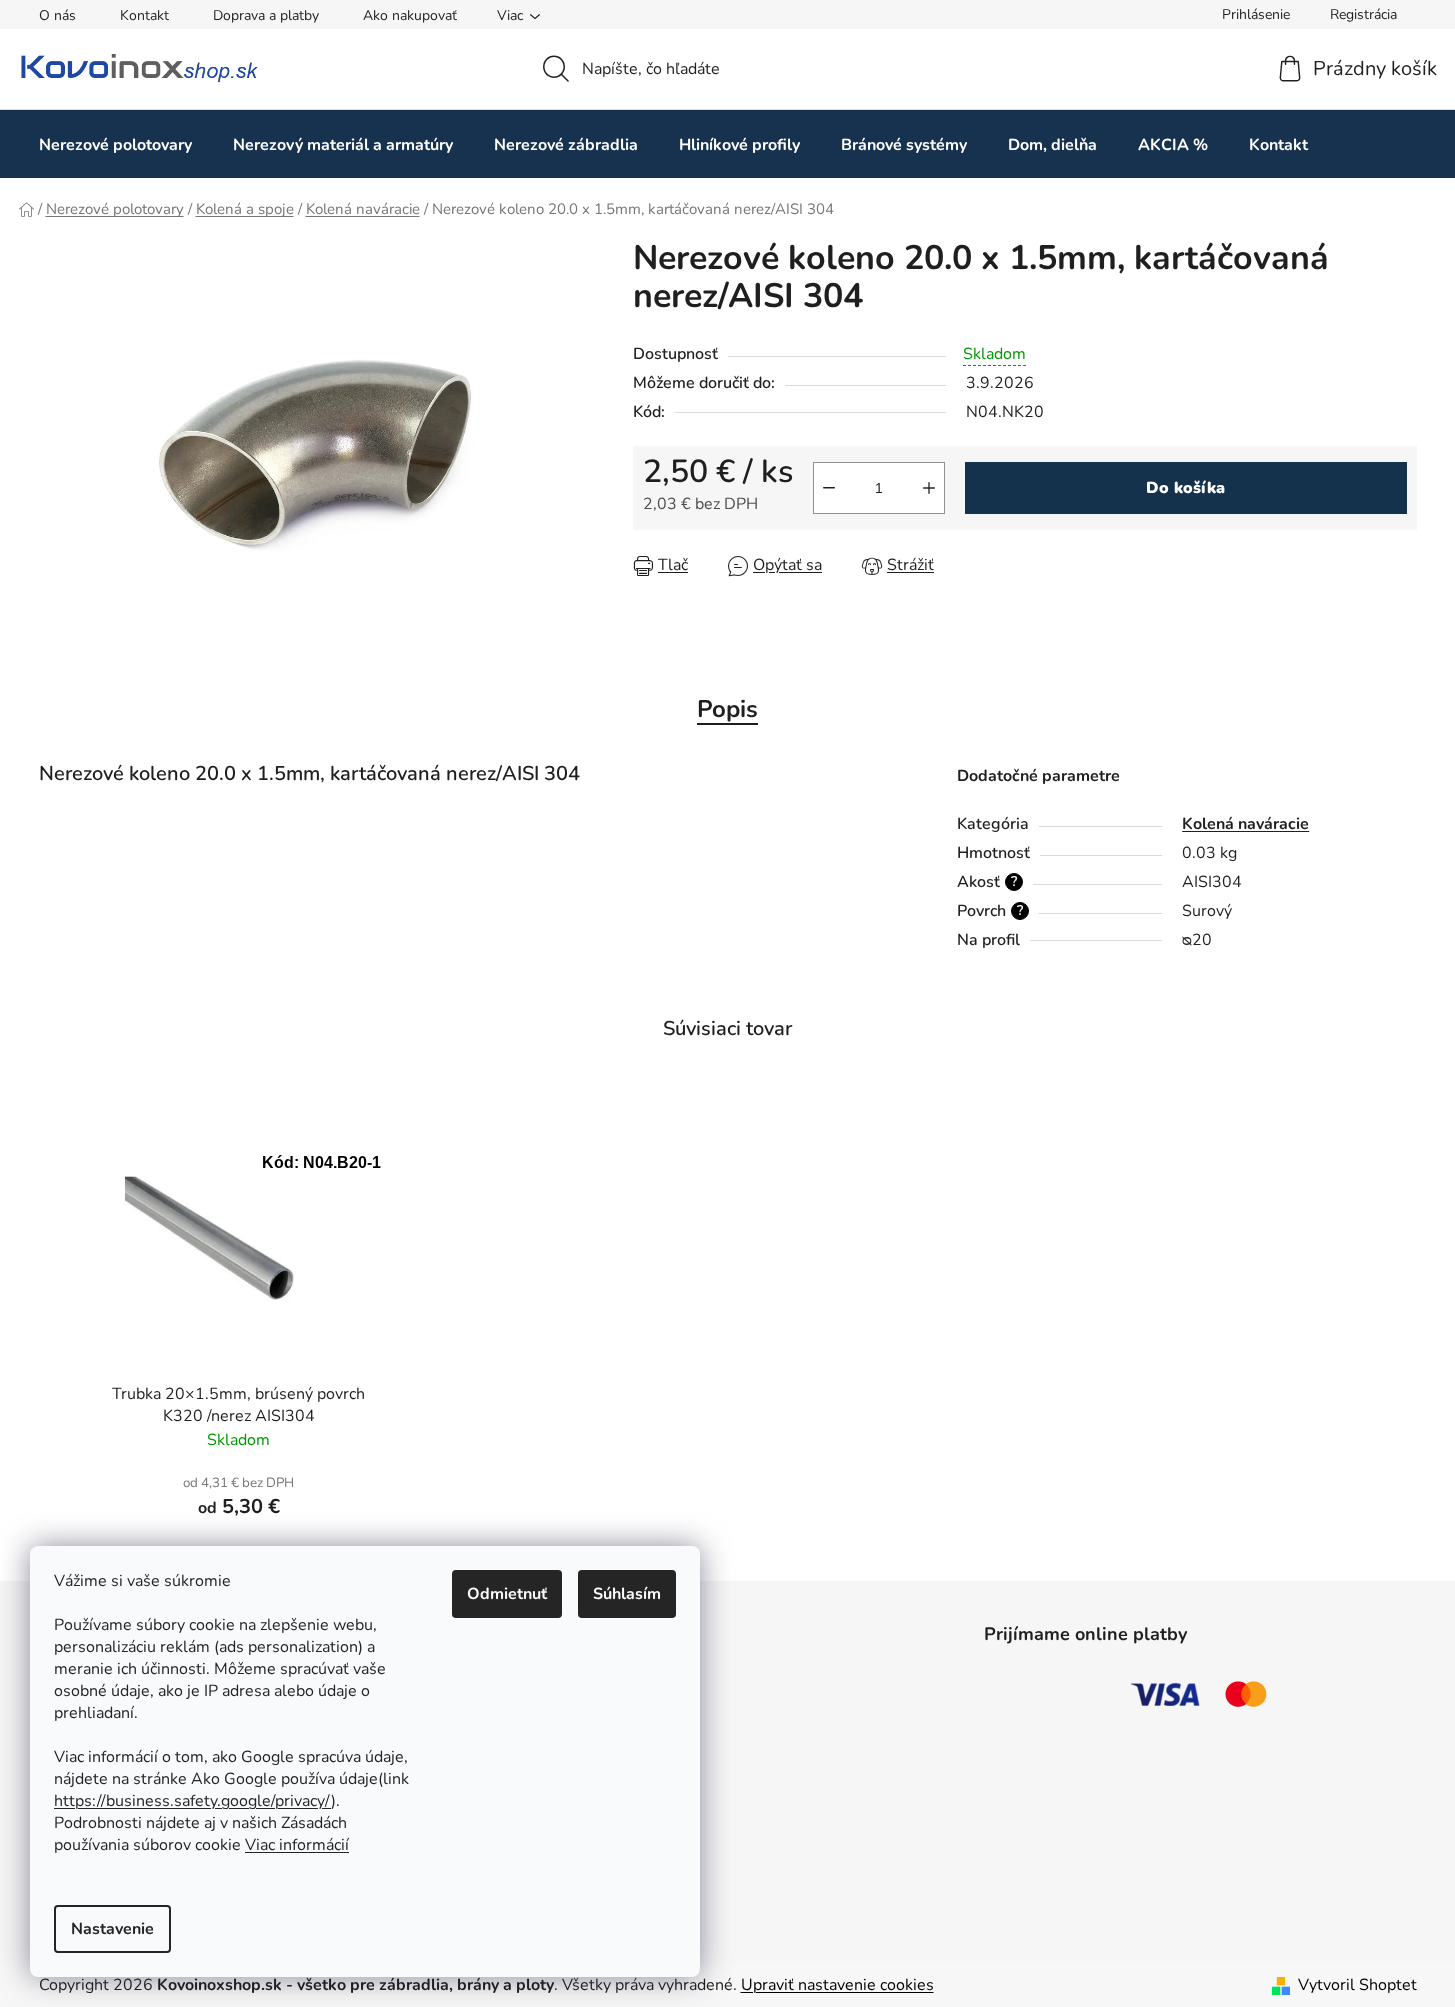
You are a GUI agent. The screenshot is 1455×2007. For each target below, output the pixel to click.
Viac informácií (297, 1845)
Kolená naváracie (1245, 824)
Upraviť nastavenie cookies (837, 1985)
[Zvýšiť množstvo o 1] (929, 488)
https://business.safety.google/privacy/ (192, 1801)
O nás (57, 15)
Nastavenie (112, 1929)
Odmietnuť (507, 1594)
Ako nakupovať (410, 15)
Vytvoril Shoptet (1357, 1985)
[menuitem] (115, 144)
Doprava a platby (266, 15)
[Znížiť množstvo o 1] (829, 488)
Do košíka (1185, 488)
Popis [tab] (727, 709)
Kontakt (144, 15)
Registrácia (1363, 14)
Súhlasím (627, 1594)
